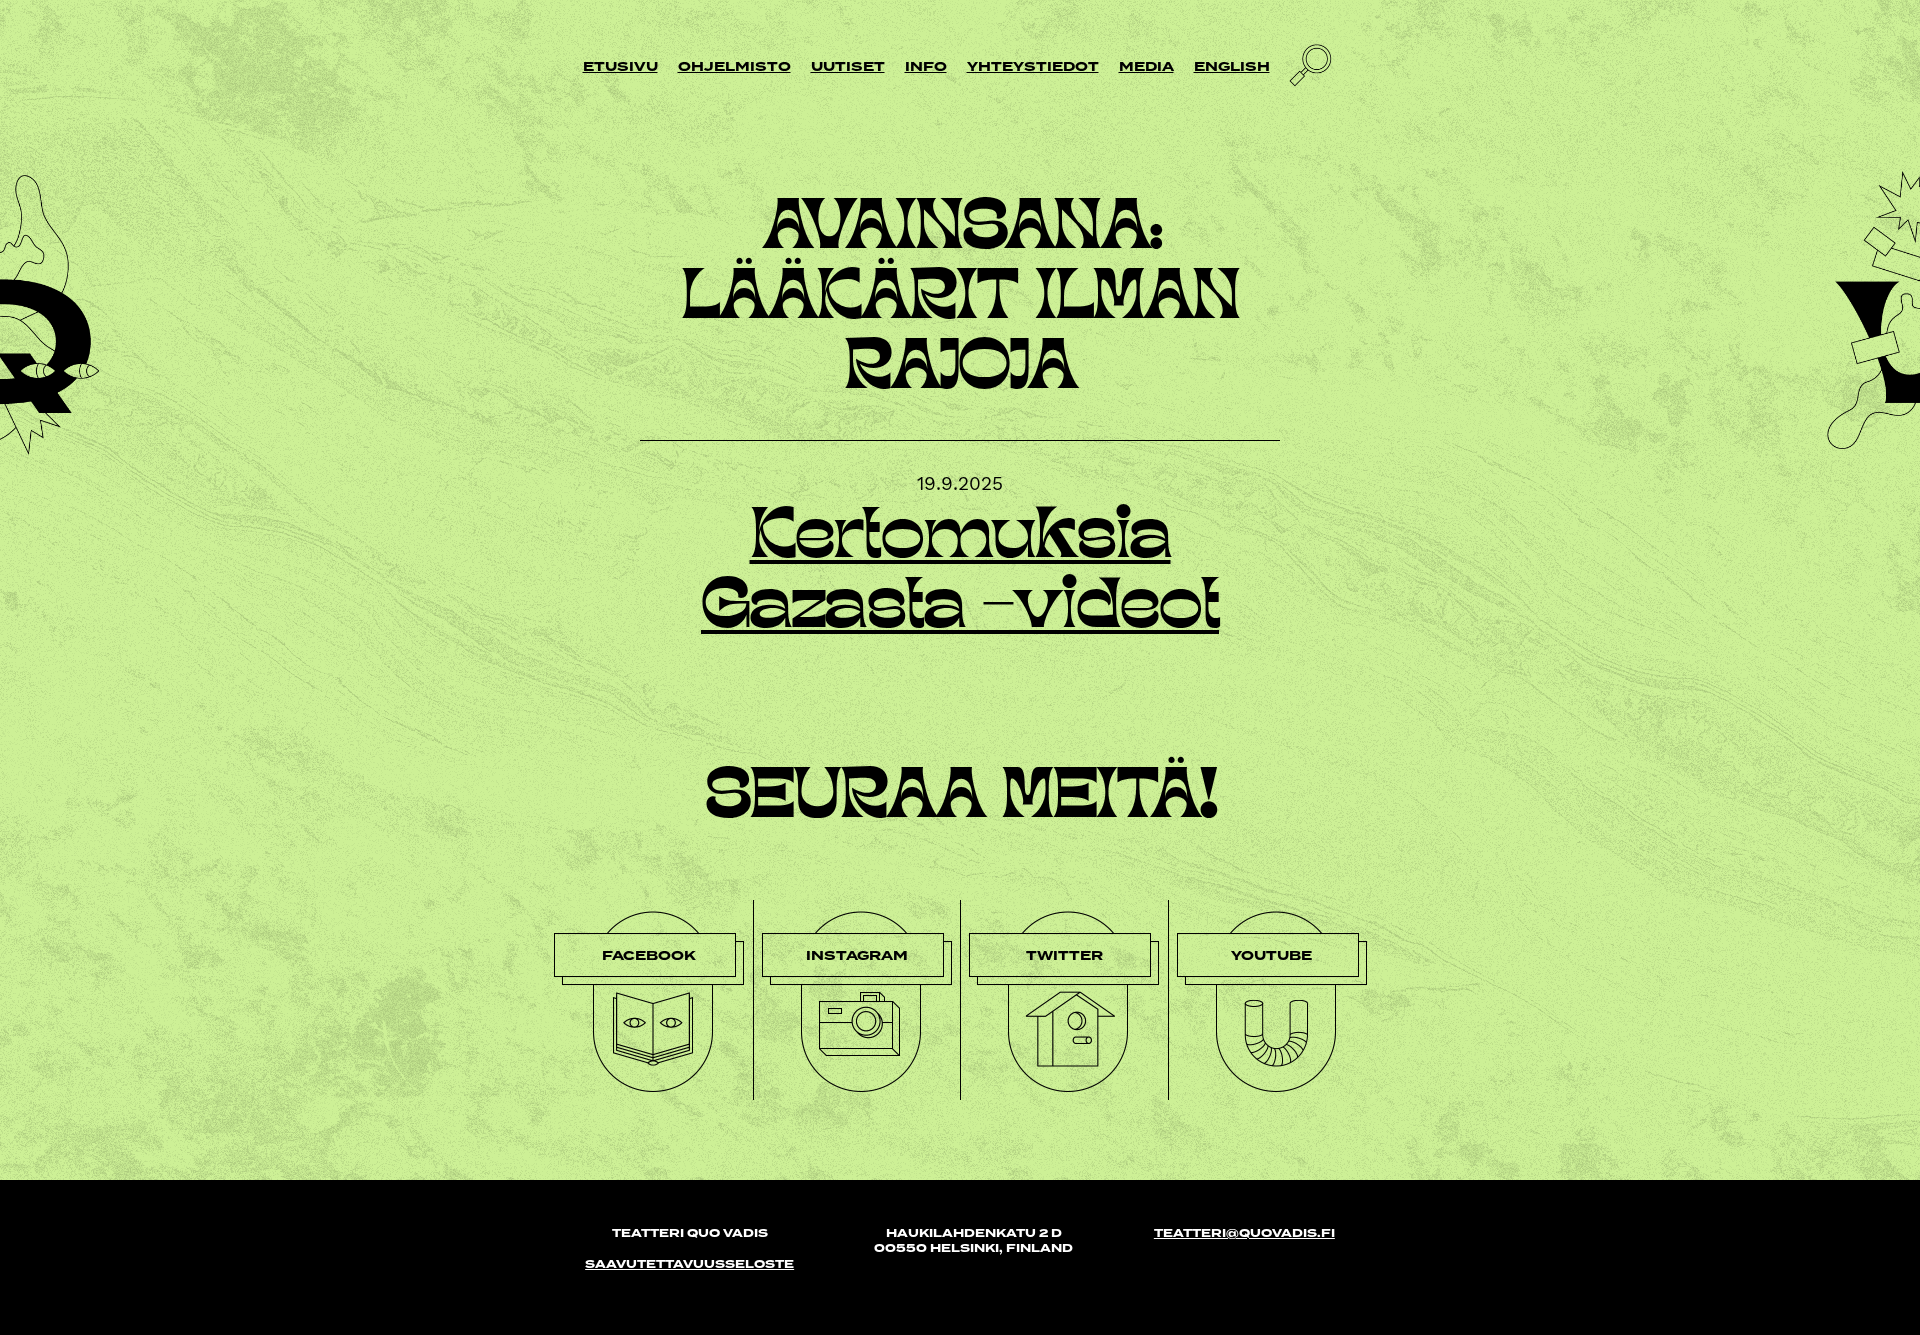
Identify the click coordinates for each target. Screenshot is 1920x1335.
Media (1146, 66)
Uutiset (848, 66)
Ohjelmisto (734, 66)
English (1232, 66)
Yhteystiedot (1033, 66)
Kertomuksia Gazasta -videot (960, 575)
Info (926, 66)
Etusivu (620, 66)
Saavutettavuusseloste (689, 1264)
